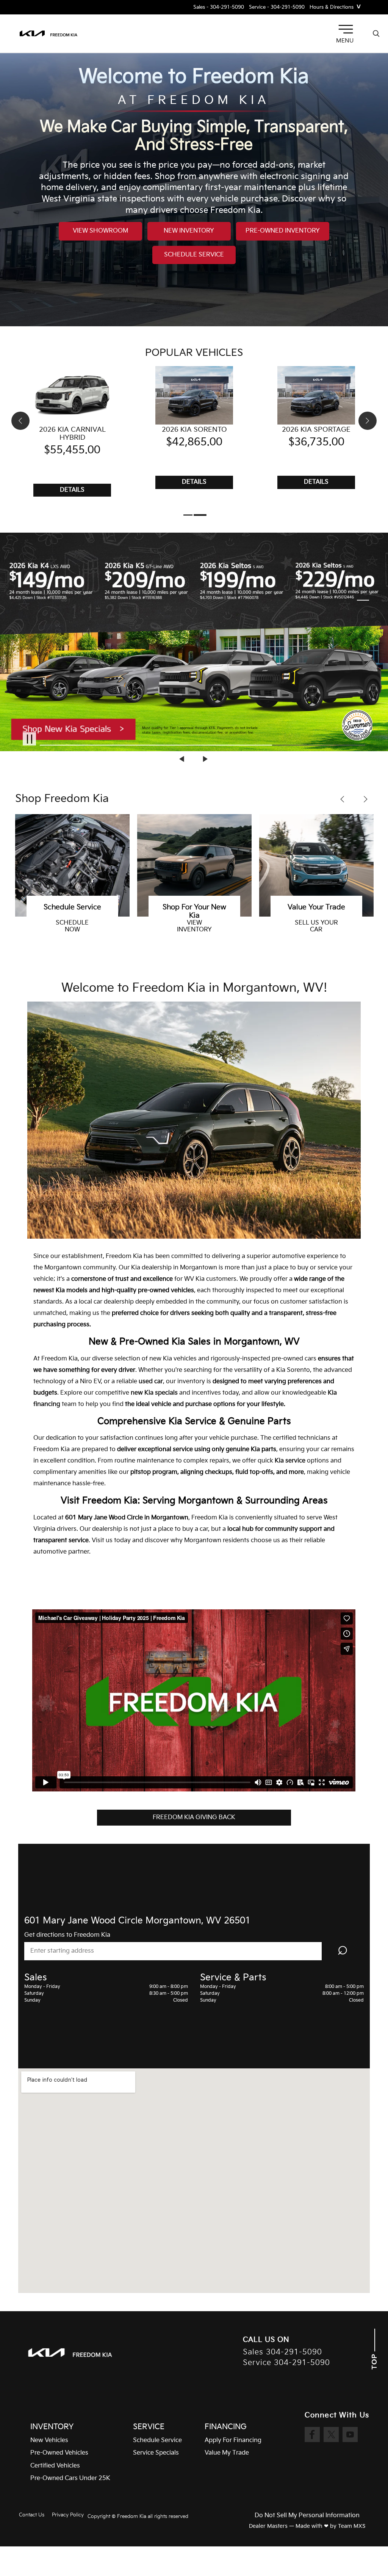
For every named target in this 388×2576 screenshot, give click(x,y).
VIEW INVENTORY (72, 926)
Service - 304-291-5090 (277, 7)
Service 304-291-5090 (286, 2363)
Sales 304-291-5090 (282, 2352)
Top (375, 2361)
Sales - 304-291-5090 (219, 7)
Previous (183, 759)
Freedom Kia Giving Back (194, 1817)
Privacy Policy (68, 2515)
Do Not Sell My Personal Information (307, 2516)
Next (205, 759)
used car (151, 1382)
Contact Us (32, 2515)
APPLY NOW (316, 930)
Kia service (290, 1461)
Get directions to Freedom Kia (67, 1935)
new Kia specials (154, 1393)
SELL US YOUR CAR (194, 926)
